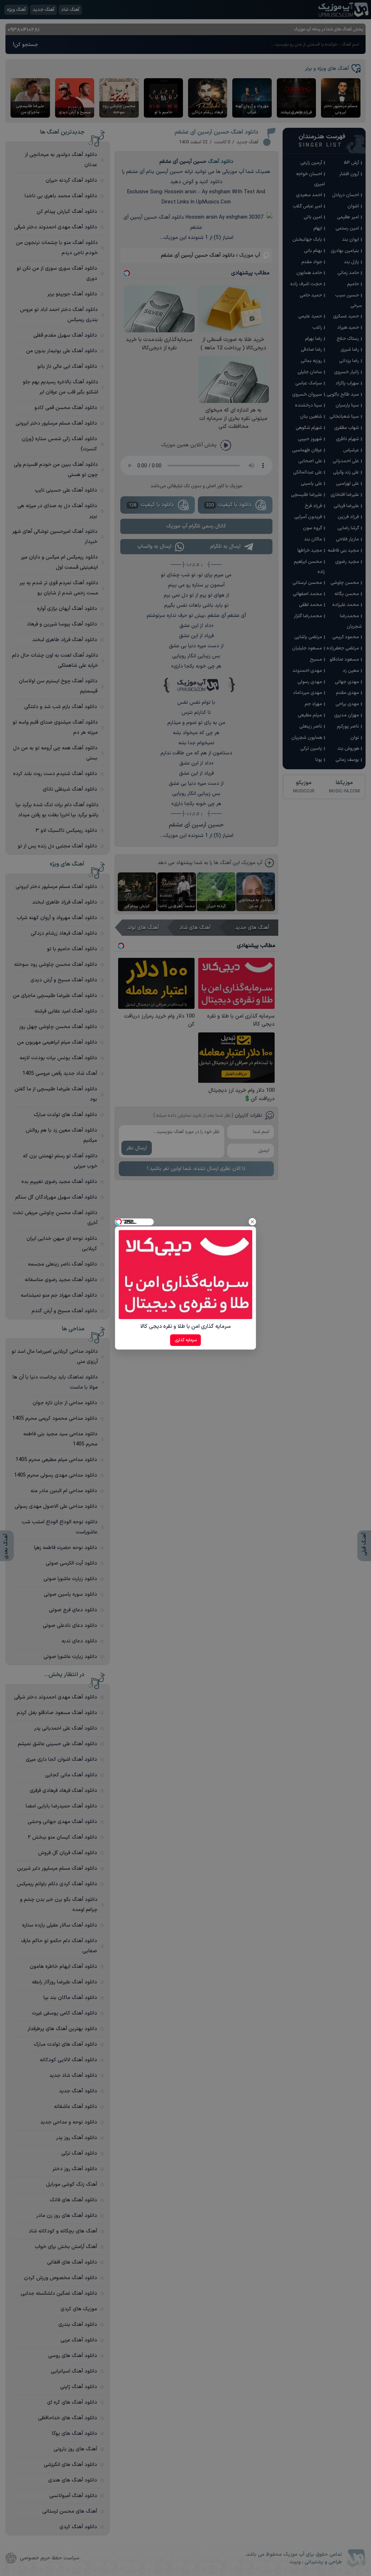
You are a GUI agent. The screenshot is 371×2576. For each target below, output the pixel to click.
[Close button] (253, 1222)
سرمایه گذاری (186, 1340)
